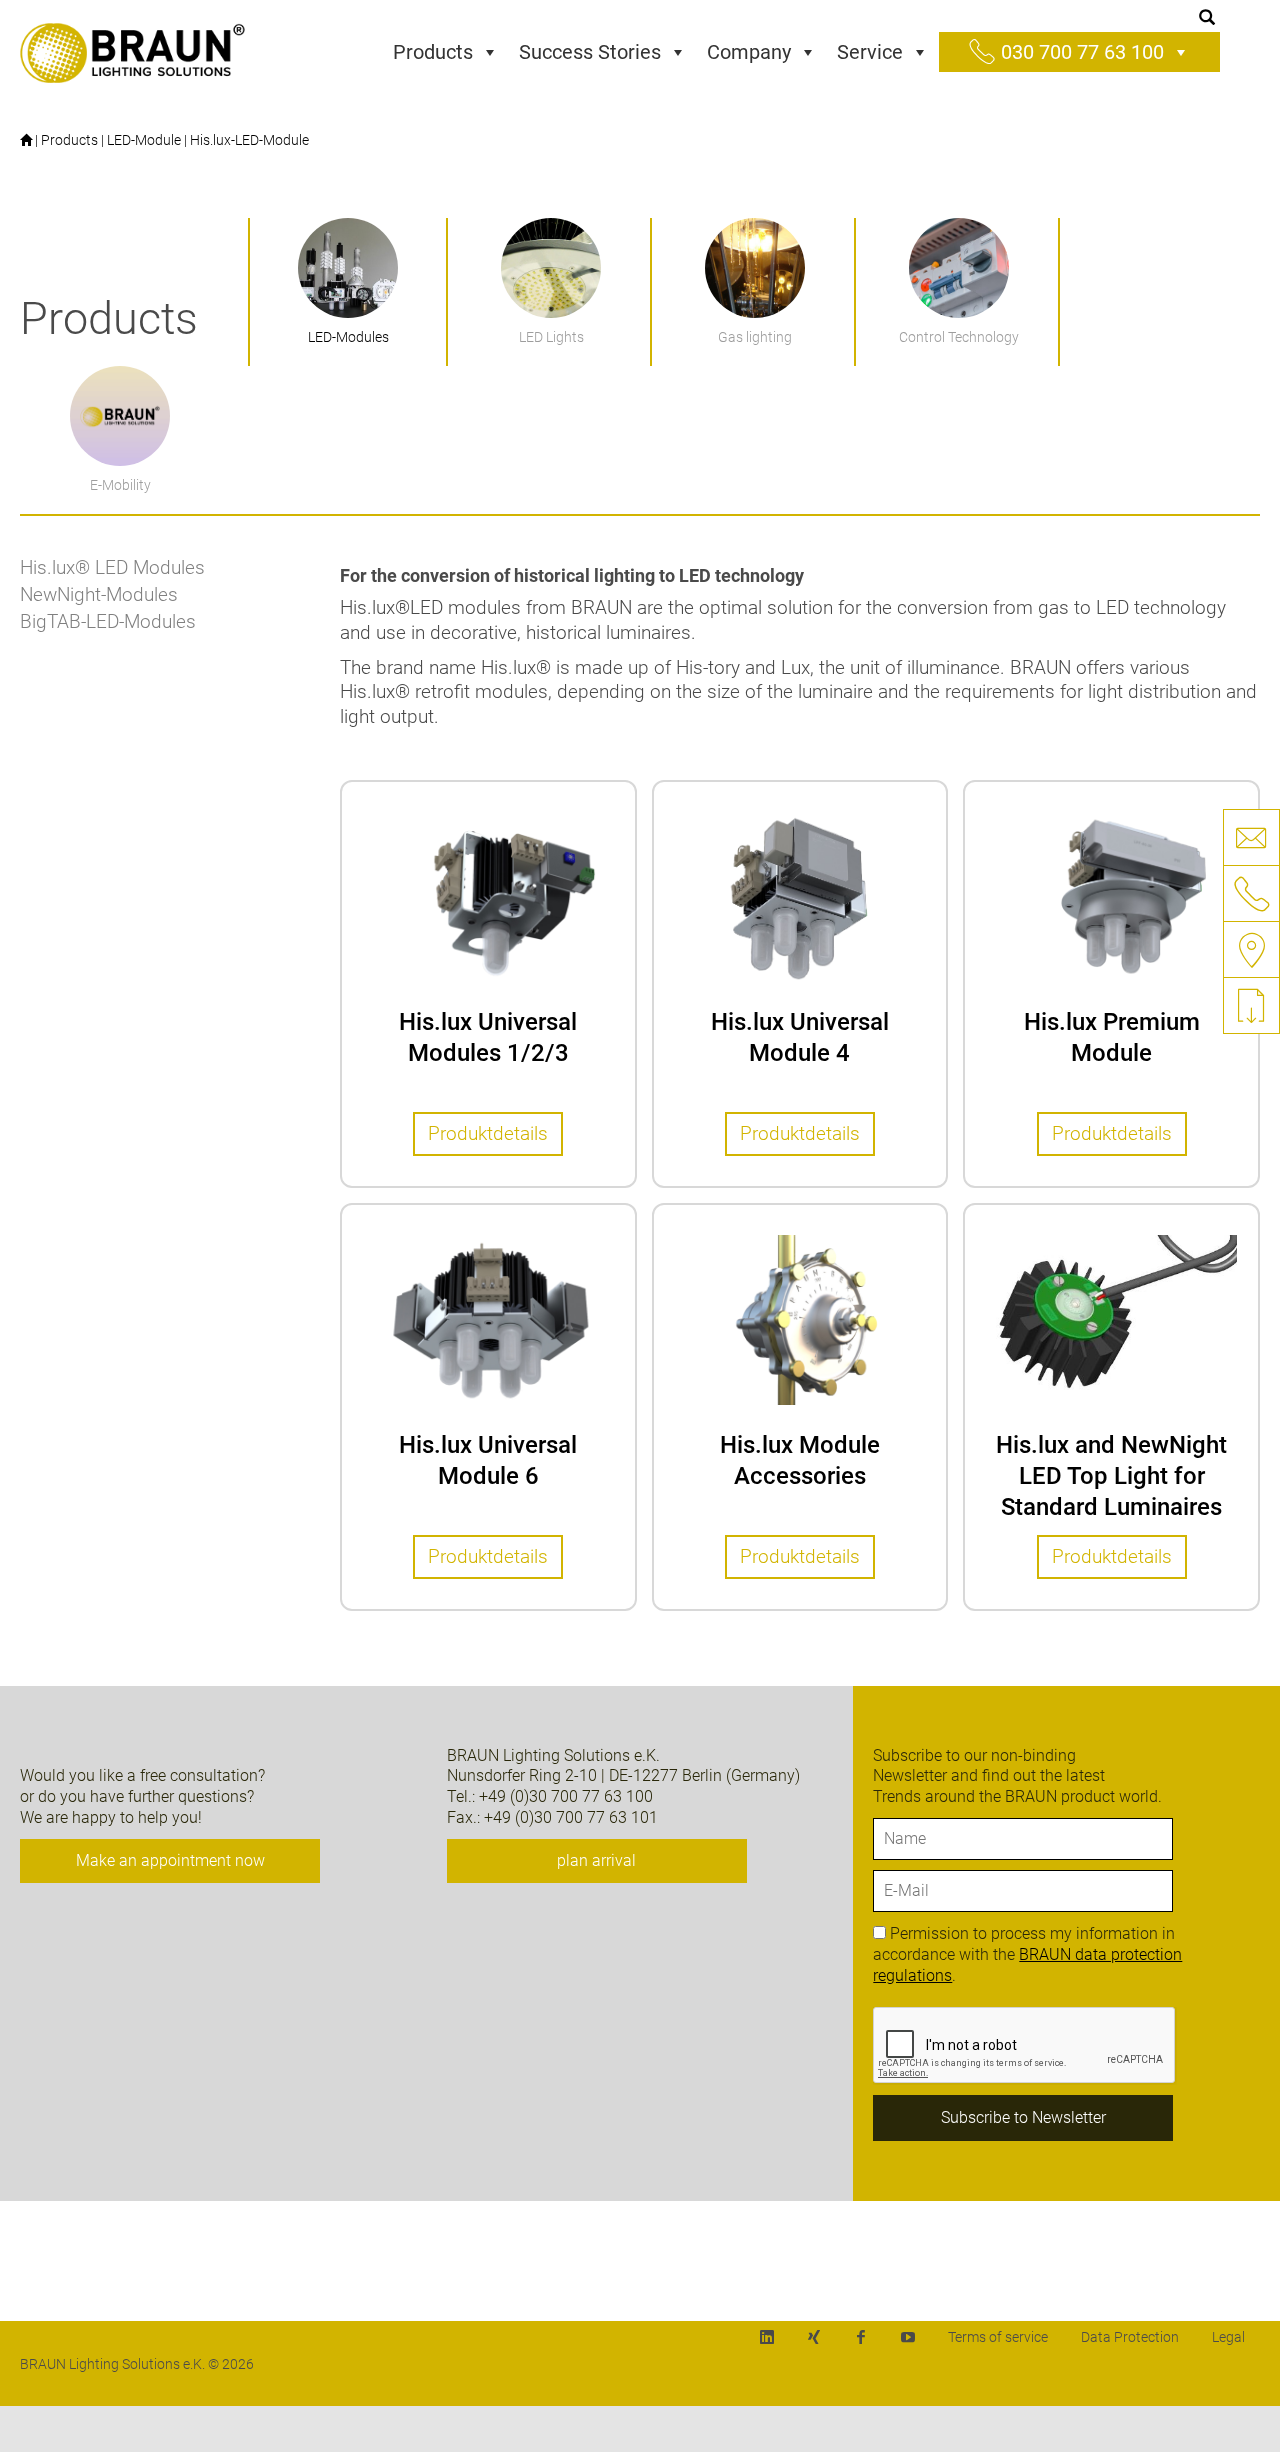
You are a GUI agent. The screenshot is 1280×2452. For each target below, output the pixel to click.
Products (433, 52)
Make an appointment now (170, 1860)
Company (749, 52)
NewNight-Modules (99, 594)
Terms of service (998, 2337)
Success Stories (590, 52)
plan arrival (596, 1860)
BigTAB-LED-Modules (108, 621)
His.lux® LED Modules (112, 567)
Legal (1228, 2337)
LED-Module (144, 140)
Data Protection (1130, 2337)
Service (870, 52)
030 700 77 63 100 (1082, 52)
